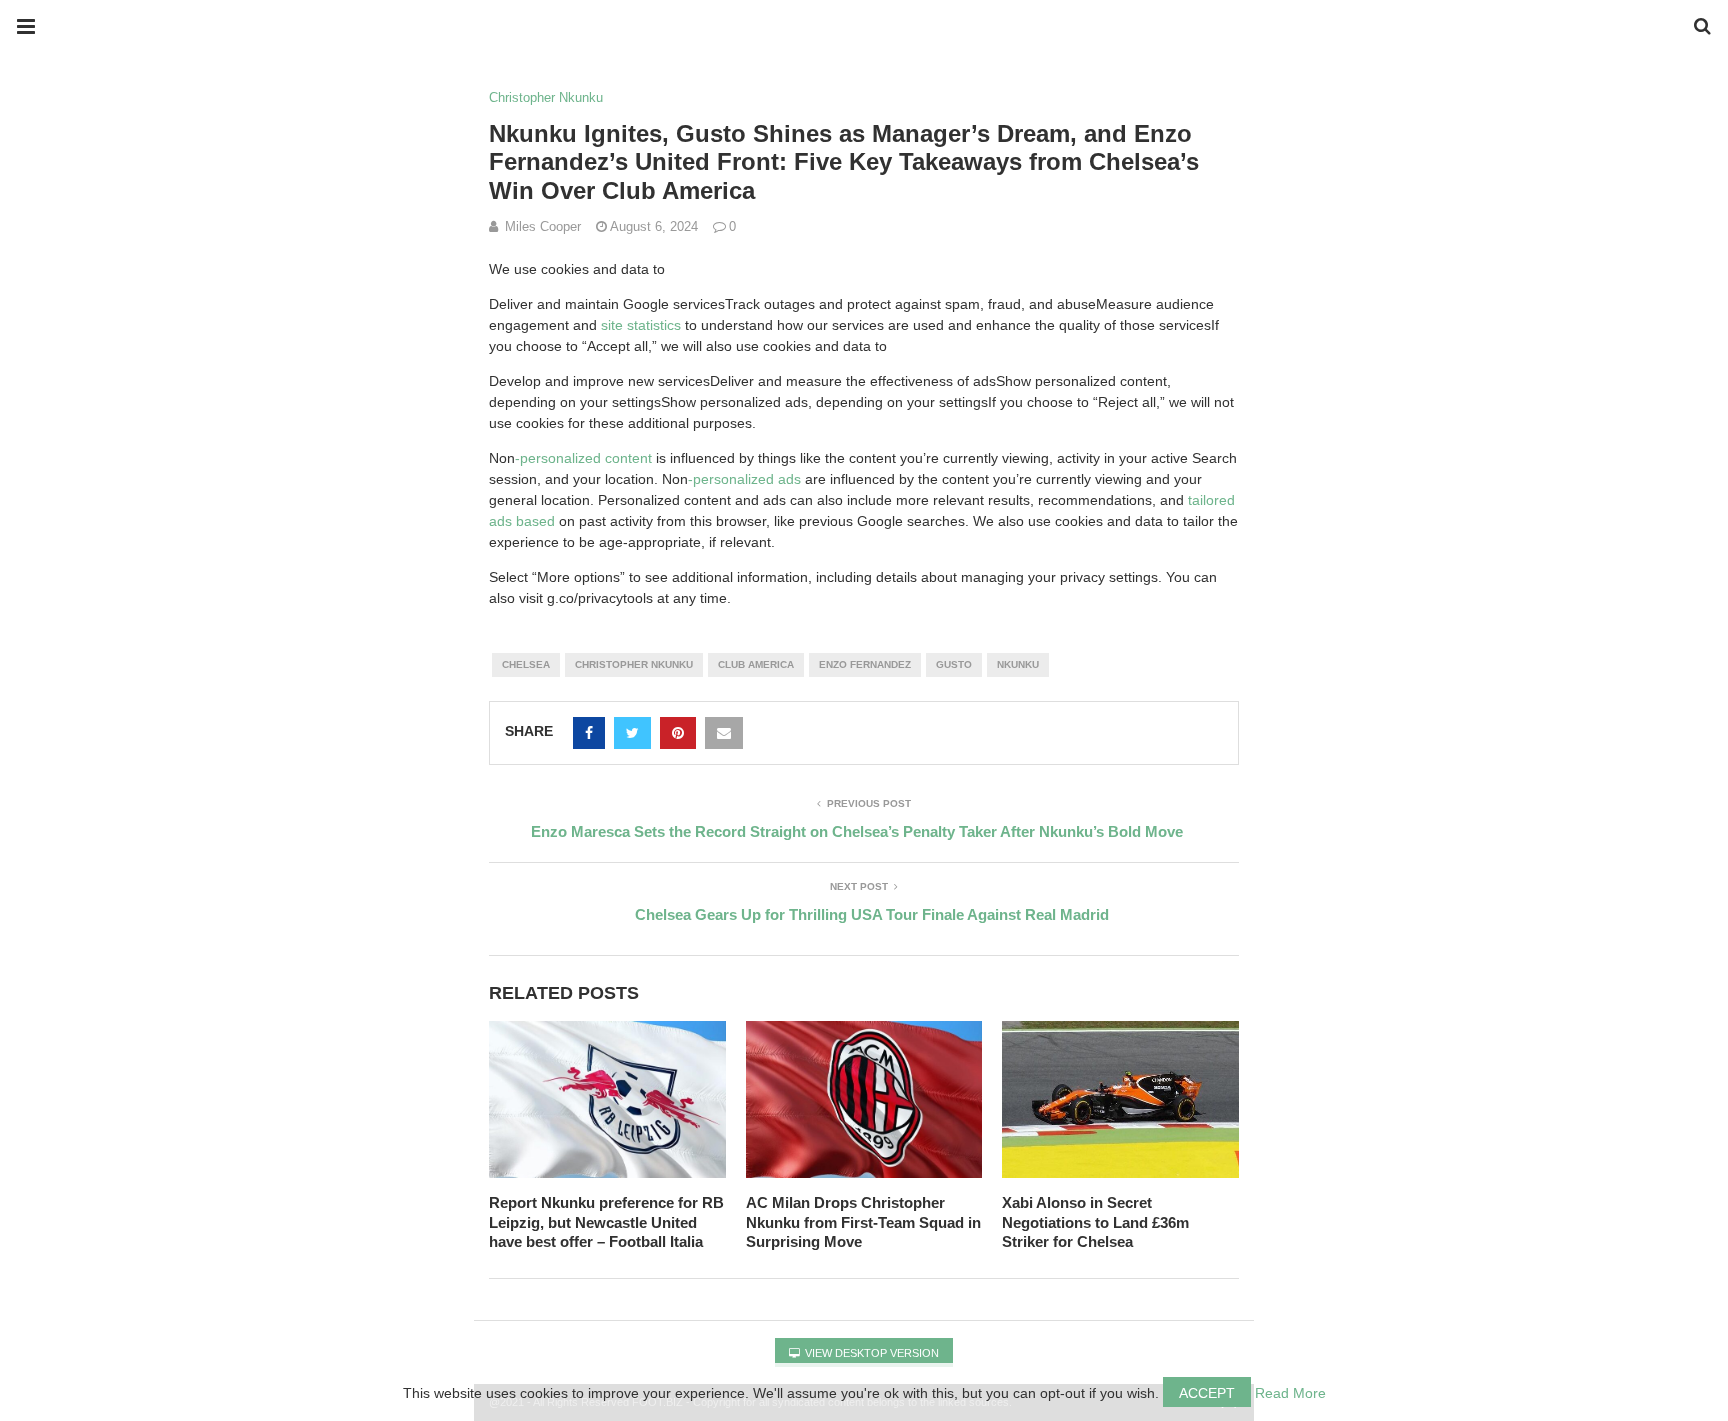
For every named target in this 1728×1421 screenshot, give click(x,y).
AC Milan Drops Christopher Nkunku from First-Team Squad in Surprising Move (863, 1222)
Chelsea (526, 664)
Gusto (954, 664)
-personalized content (583, 458)
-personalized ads (744, 479)
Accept (1207, 1393)
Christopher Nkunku (546, 97)
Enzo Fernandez (865, 664)
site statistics (641, 325)
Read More (1290, 1393)
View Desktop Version (870, 1353)
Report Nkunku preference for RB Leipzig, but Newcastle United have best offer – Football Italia (606, 1222)
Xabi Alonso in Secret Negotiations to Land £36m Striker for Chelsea (1095, 1222)
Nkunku (1018, 664)
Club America (756, 664)
